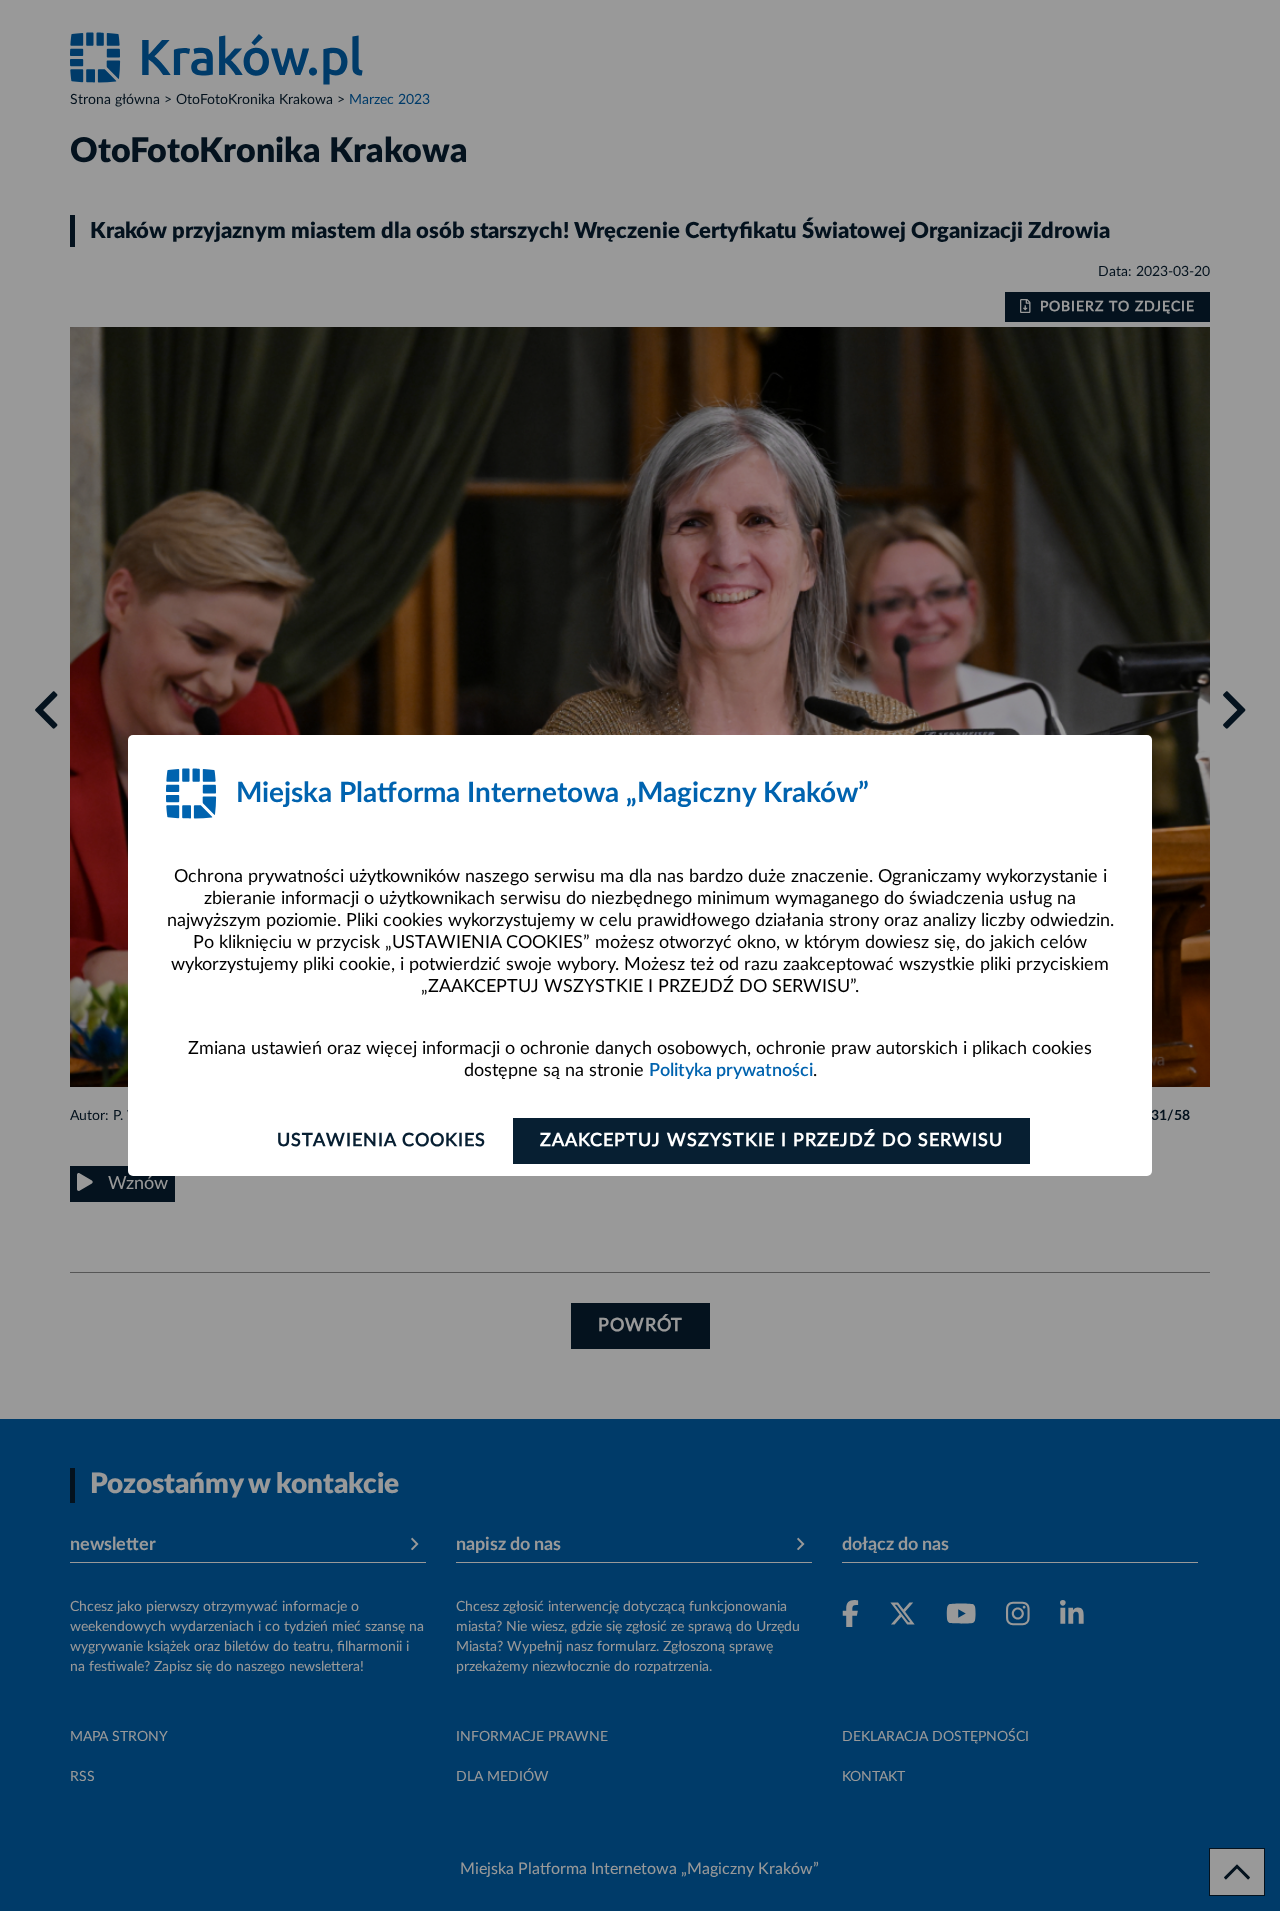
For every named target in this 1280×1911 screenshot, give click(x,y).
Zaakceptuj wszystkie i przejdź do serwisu (771, 1141)
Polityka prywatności (731, 1071)
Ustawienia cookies (381, 1141)
